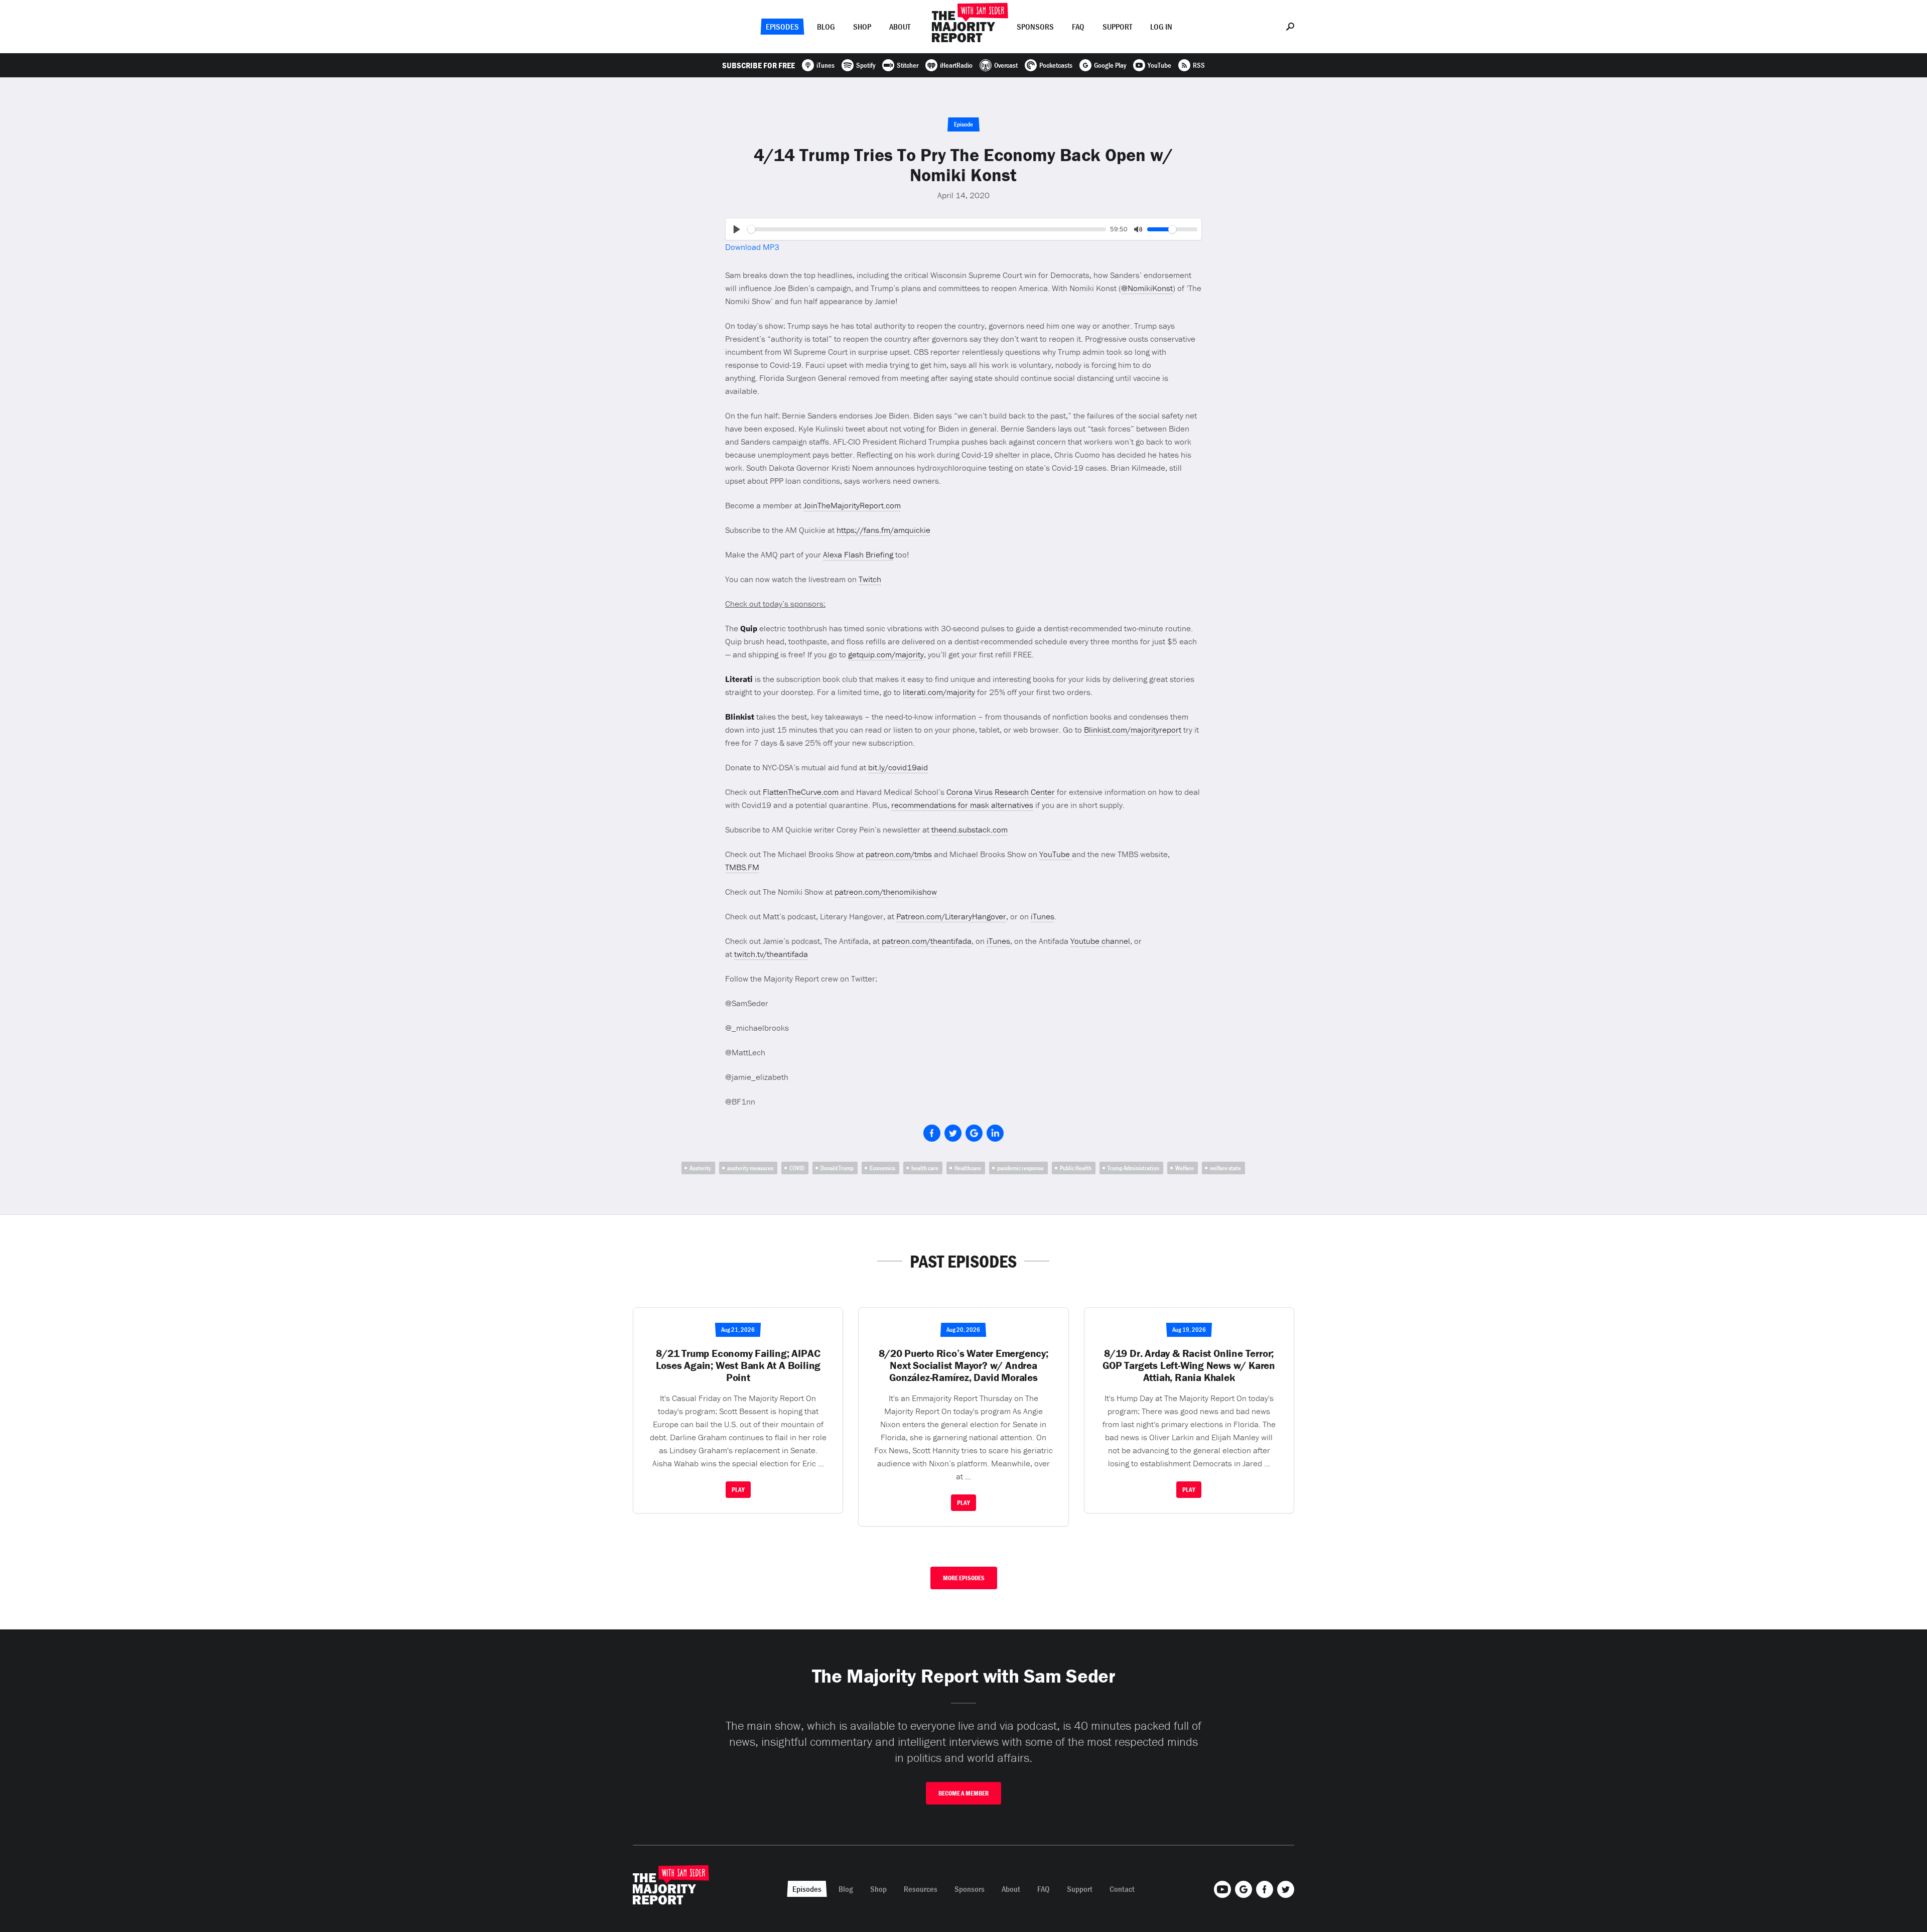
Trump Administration (1133, 1168)
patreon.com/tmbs (899, 854)
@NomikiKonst (1147, 288)
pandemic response (1020, 1168)
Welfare (1185, 1168)
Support (1117, 27)
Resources (921, 1889)
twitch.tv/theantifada (771, 954)
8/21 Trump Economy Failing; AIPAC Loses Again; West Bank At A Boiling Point (738, 1365)
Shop (862, 27)
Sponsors (1035, 27)
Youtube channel (1100, 941)
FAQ (1078, 27)
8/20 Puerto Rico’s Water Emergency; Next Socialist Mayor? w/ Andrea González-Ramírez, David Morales (963, 1365)
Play (738, 1490)
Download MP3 (752, 247)
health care (925, 1168)
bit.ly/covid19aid (898, 767)
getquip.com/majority (886, 654)
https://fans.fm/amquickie (883, 530)
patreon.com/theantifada (927, 941)
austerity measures (750, 1168)
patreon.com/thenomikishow (886, 892)
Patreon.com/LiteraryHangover (951, 916)
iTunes (1043, 916)
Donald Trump (837, 1168)
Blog (826, 27)
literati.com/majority (939, 692)
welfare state (1225, 1168)
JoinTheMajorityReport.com (852, 505)
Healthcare (968, 1168)
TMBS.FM (742, 867)
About (900, 27)
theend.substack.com (970, 830)
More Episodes (964, 1578)
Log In (1161, 27)
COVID (797, 1168)
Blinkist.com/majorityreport (1133, 730)
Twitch (870, 579)
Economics (882, 1168)
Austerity (700, 1168)
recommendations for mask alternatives (962, 805)
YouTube (1056, 854)
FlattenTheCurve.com (801, 792)
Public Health (1076, 1168)
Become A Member (963, 1793)
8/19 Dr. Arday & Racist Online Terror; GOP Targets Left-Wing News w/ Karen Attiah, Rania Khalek (1189, 1365)
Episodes (782, 27)
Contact (1122, 1889)
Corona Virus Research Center (1001, 792)
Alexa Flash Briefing (858, 555)
